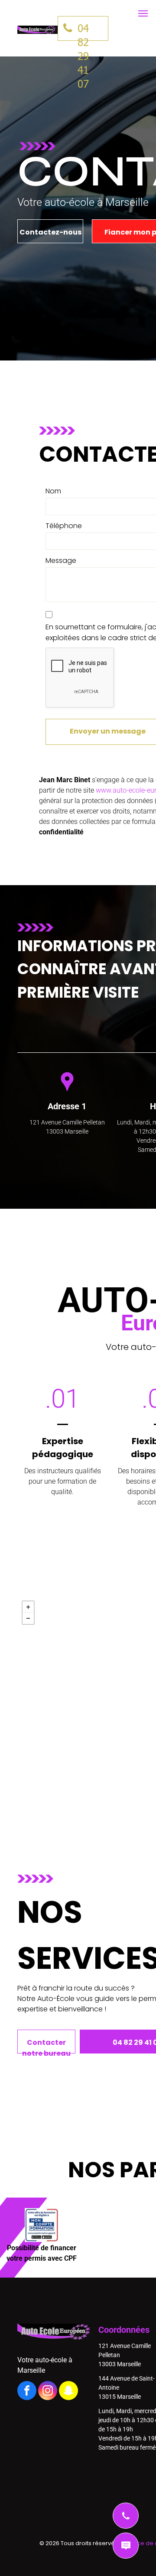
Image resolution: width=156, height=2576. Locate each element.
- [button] (28, 1618)
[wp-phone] (126, 2526)
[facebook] (27, 2392)
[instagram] (48, 2392)
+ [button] (28, 1607)
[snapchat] (68, 2392)
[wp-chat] (126, 2556)
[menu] (143, 13)
